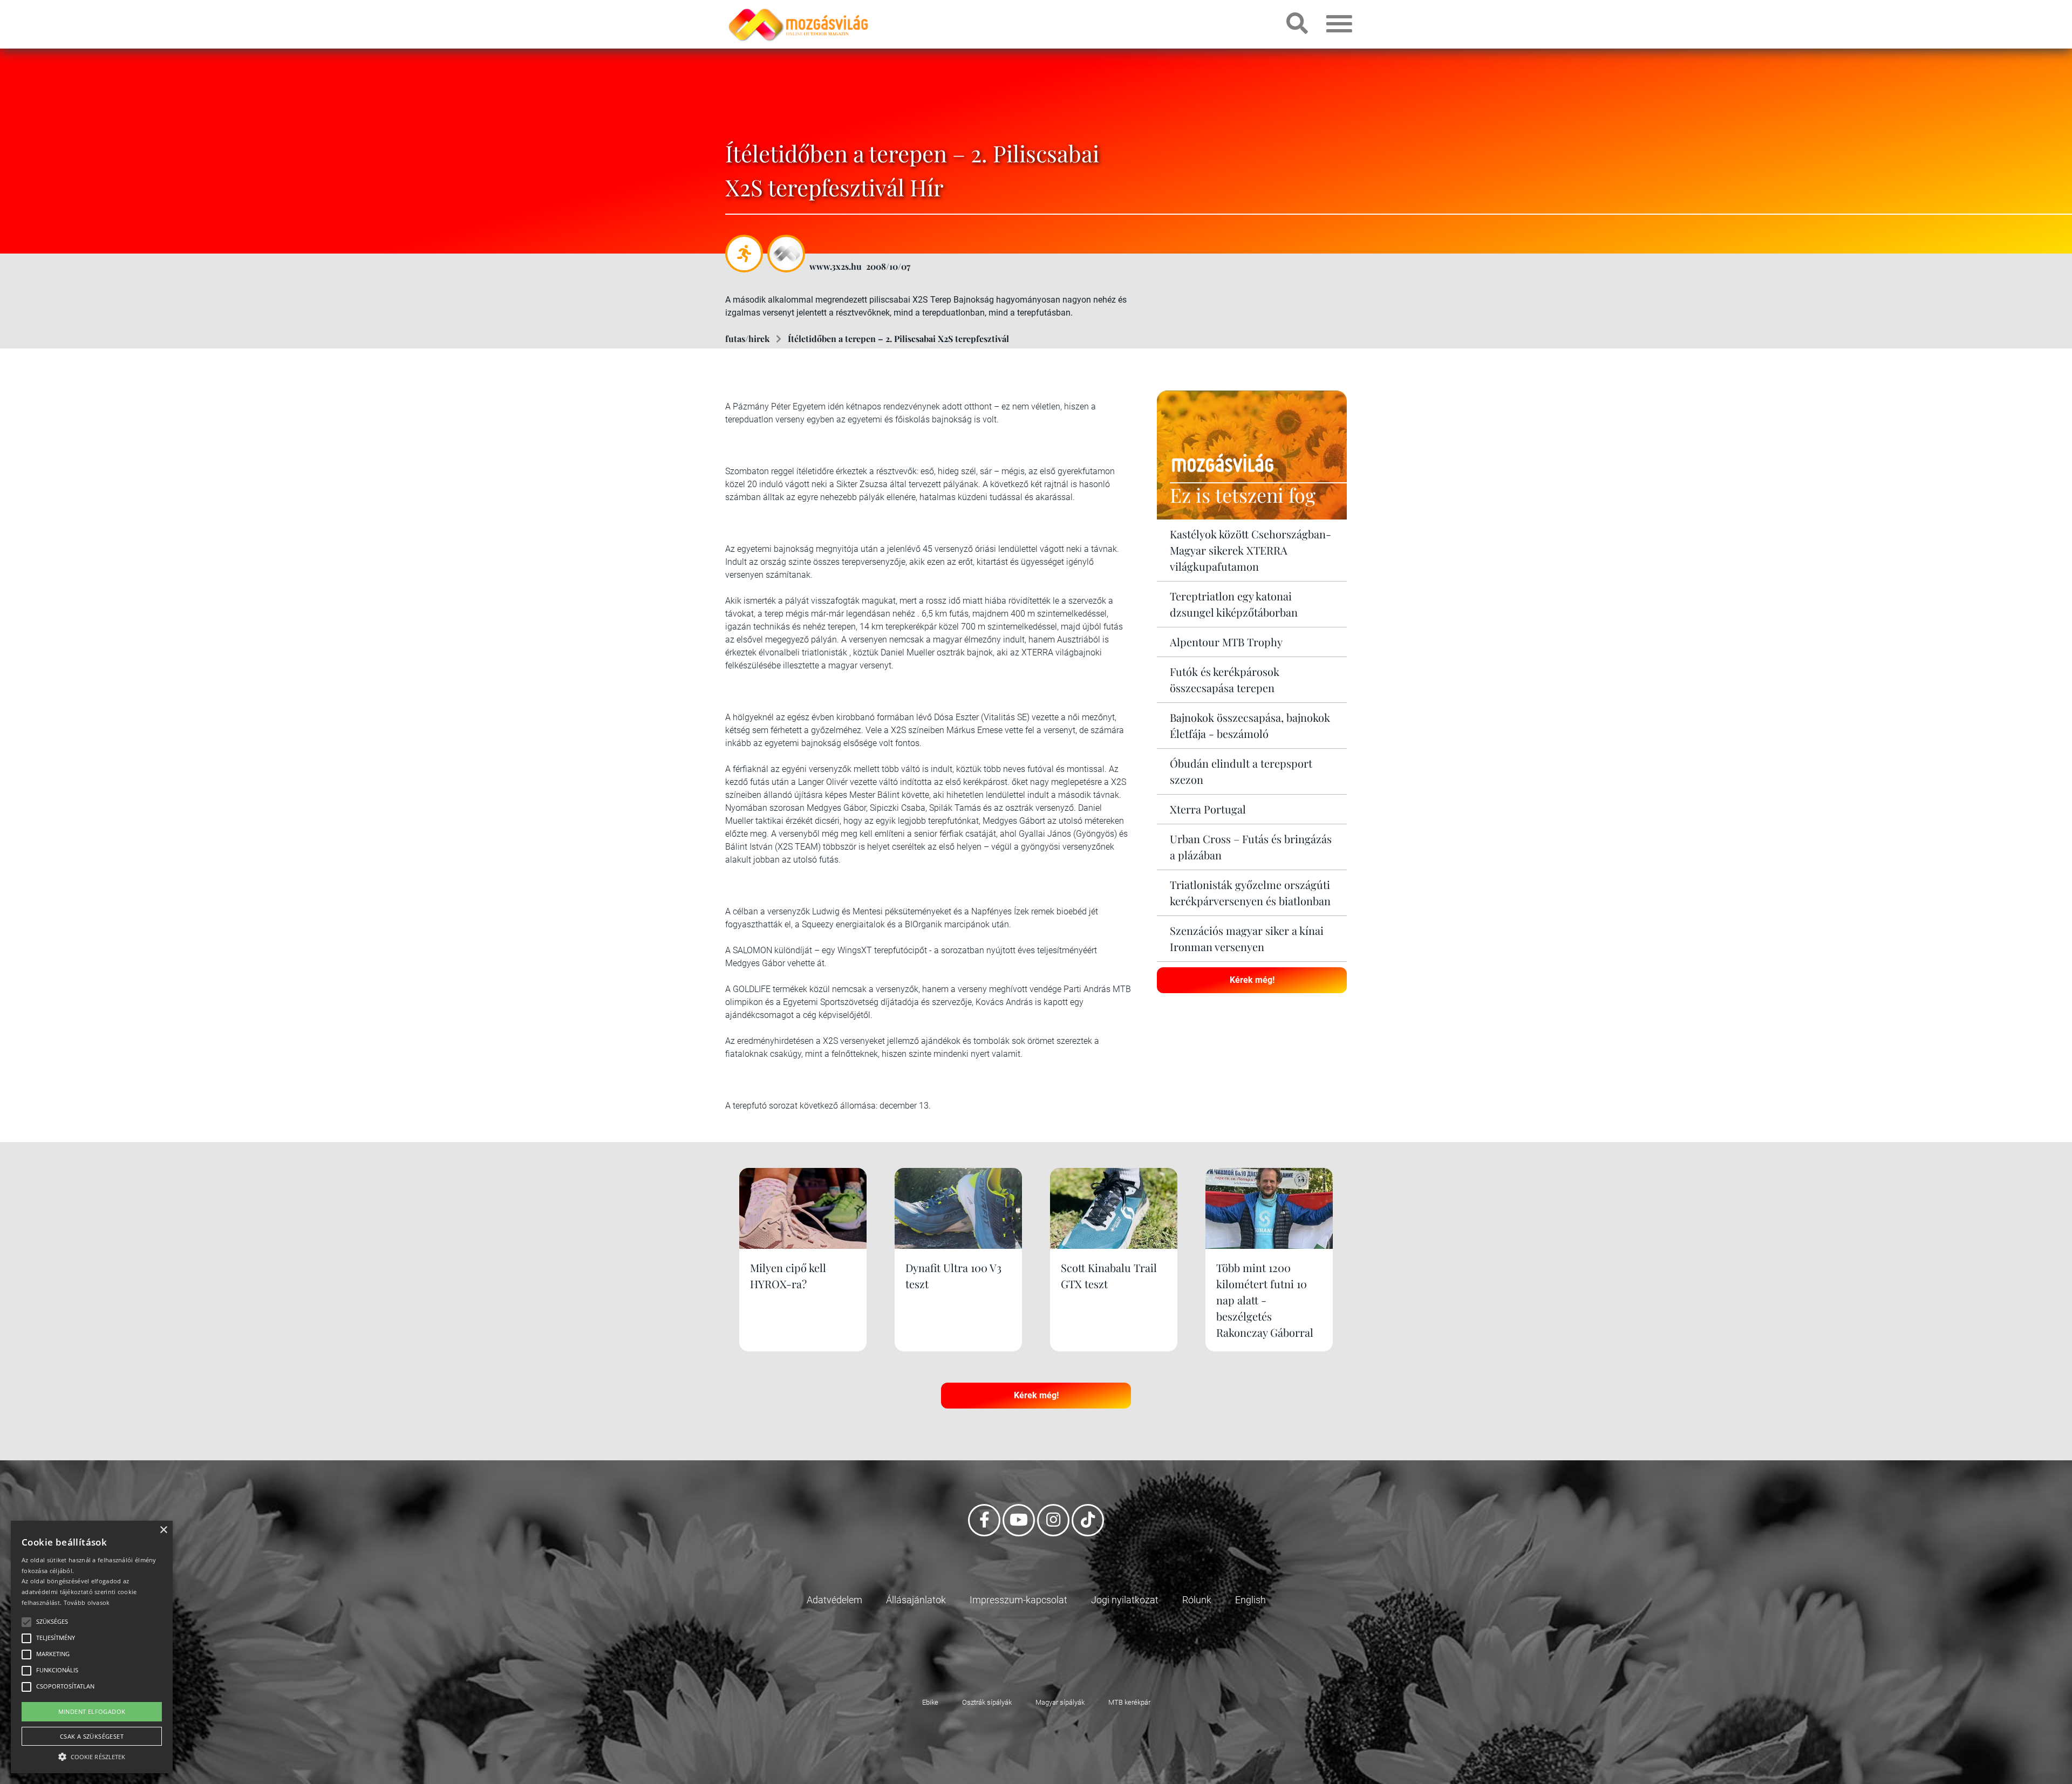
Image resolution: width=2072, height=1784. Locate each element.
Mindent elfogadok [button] (92, 1711)
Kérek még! (1252, 980)
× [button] (163, 1530)
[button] (92, 1755)
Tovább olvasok (87, 1602)
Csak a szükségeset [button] (92, 1736)
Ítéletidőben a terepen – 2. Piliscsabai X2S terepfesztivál (898, 339)
